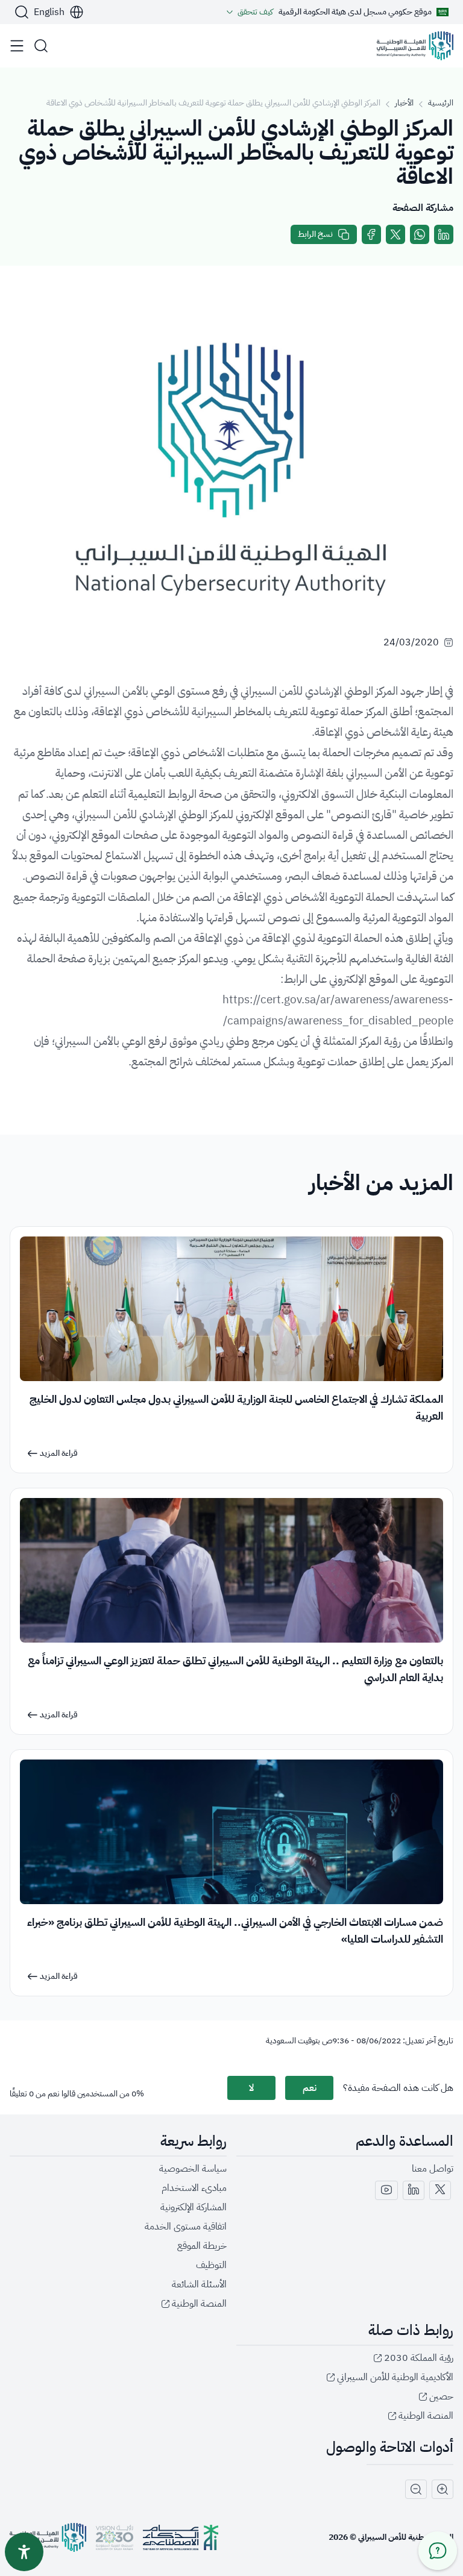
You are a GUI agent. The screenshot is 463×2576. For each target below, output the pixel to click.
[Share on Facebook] (371, 234)
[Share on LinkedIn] (444, 234)
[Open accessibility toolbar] (24, 2552)
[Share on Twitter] (395, 234)
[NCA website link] (48, 2537)
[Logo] (415, 46)
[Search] (22, 12)
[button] (59, 12)
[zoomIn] (443, 2489)
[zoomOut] (416, 2489)
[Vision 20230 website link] (115, 2537)
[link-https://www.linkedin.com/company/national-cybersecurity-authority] (414, 2190)
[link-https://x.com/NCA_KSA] (440, 2190)
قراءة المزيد (59, 1453)
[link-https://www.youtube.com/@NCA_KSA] (386, 2190)
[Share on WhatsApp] (420, 234)
